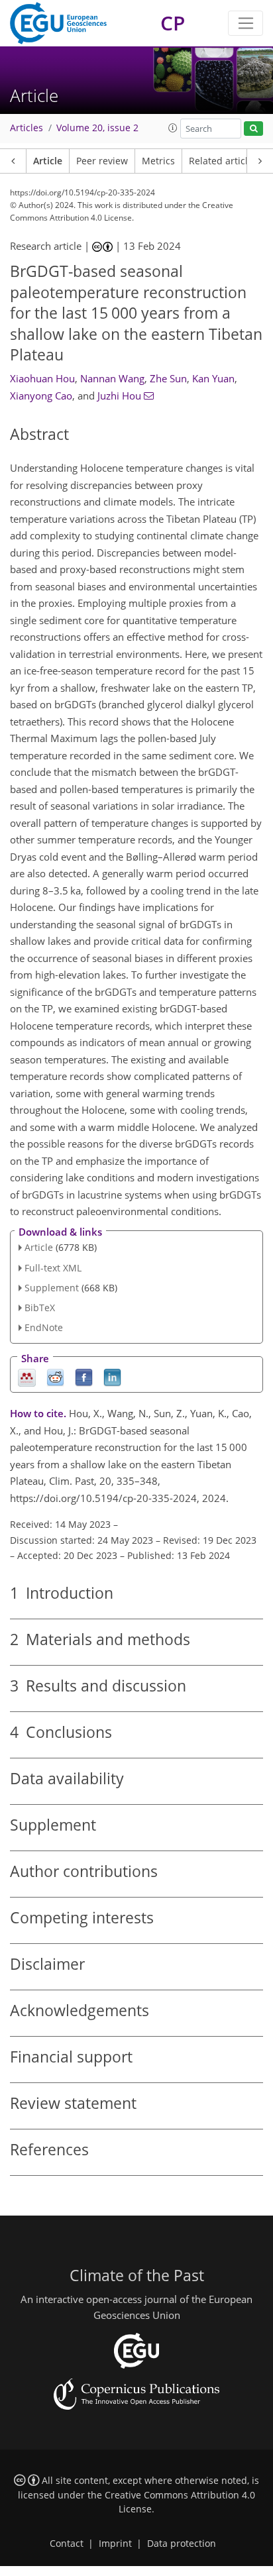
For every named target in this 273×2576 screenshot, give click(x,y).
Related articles (223, 161)
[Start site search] (253, 129)
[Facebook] (84, 1376)
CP (173, 23)
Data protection (182, 2544)
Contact (67, 2544)
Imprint (115, 2544)
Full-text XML (53, 1268)
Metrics (158, 161)
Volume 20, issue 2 (97, 128)
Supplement (52, 1288)
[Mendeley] (27, 1376)
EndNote (44, 1327)
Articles (27, 128)
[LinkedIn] (112, 1376)
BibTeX (40, 1308)
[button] (173, 128)
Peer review (102, 161)
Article (48, 161)
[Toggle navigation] (246, 23)
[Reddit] (55, 1376)
